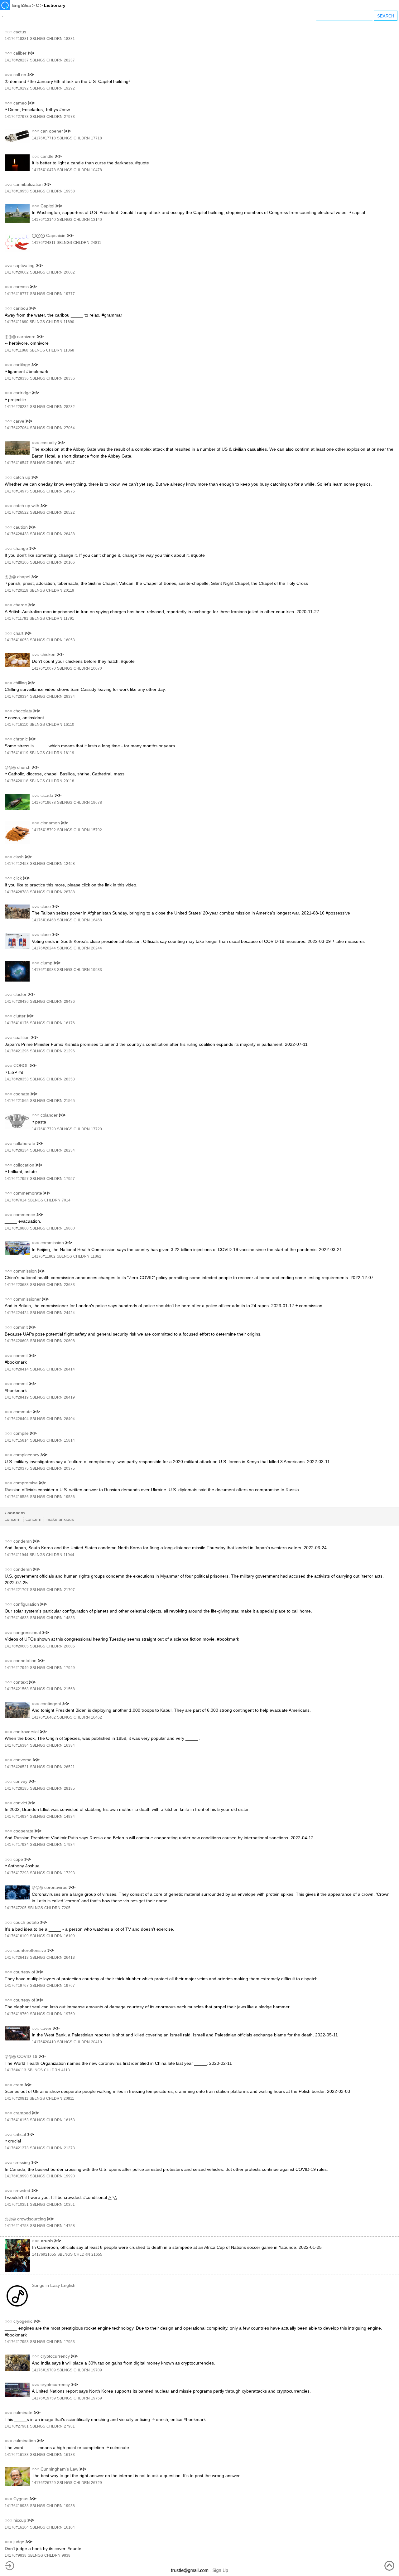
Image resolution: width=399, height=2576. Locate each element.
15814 (69, 1440)
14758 (69, 2226)
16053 (69, 640)
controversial (26, 1732)
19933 (96, 970)
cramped (22, 2113)
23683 (69, 1285)
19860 (69, 1228)
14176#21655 (44, 2254)
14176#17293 (17, 1873)
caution (21, 527)
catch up (22, 477)
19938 (69, 2506)
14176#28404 (17, 1419)
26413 (69, 1957)
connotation (25, 1661)
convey (20, 1781)
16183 (69, 2455)
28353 (69, 1079)
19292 (69, 88)
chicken (48, 654)
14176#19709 (44, 2370)
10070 (96, 668)
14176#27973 (17, 117)
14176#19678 (44, 803)
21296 (69, 1051)
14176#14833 (17, 1618)
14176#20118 (17, 781)
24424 (69, 1313)
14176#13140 (44, 220)
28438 (69, 534)
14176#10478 (44, 170)
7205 (66, 1908)
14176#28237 (17, 60)
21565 (69, 1101)
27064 (69, 428)
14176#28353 (17, 1079)
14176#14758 (17, 2226)
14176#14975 (17, 491)
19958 (69, 191)
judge (19, 2542)
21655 (97, 2254)
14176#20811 (17, 2098)
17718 (96, 138)
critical (20, 2134)
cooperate (23, 1831)
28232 (69, 407)
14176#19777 (17, 294)
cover (46, 2028)
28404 (69, 1419)
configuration (26, 1604)
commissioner (27, 1299)
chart (18, 633)
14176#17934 (17, 1845)
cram (18, 2085)
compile (21, 1433)
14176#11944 (17, 1555)
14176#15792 (44, 830)
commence (24, 1215)
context (21, 1682)
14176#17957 (17, 1179)
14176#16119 (17, 753)
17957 (69, 1179)
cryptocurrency (55, 2356)
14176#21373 (17, 2148)
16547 (69, 463)
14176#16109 (17, 1936)
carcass (21, 287)
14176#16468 (44, 920)
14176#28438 (17, 534)
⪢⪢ (31, 53)
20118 (69, 781)
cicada (47, 795)
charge (20, 605)
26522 (69, 512)
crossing (22, 2162)
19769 (69, 2014)
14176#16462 (44, 1717)
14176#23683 (17, 1285)
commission (52, 1243)
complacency (26, 1455)
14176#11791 (17, 619)
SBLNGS (38, 39)
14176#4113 (15, 2070)
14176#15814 (17, 1440)
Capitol (47, 206)
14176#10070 (44, 668)
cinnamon (50, 823)
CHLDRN (55, 39)
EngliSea (22, 5)
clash (19, 857)
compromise (26, 1483)
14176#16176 (17, 1023)
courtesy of (24, 1972)
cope (18, 1859)
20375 (69, 1468)
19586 (69, 1497)
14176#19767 (17, 1986)
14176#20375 (17, 1468)
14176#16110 (17, 725)
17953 (69, 2342)
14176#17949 (17, 1668)
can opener (52, 131)
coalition (22, 1037)
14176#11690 (17, 322)
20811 (69, 2098)
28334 (69, 696)
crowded (22, 2190)
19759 (96, 2398)
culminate (23, 2413)
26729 (96, 2483)
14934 (69, 1817)
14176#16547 (17, 463)
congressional (27, 1632)
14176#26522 (17, 512)
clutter (19, 1016)
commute (23, 1412)
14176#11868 (17, 350)
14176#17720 (44, 1129)
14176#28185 (17, 1788)
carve (19, 421)
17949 (69, 1668)
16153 (69, 2120)
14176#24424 (17, 1313)
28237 (69, 60)
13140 (96, 220)
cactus (20, 32)
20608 (69, 1341)
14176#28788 (17, 892)
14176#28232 (17, 407)
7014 (66, 1200)
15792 (96, 830)
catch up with (26, 506)
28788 (69, 892)
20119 (69, 590)
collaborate (24, 1143)
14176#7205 (16, 1908)
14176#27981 (17, 2426)
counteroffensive (30, 1950)
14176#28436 (17, 1002)
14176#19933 (44, 970)
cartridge (22, 393)
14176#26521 (17, 1767)
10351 (69, 2205)
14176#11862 (44, 1256)
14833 (69, 1618)
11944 (69, 1555)
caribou (21, 308)
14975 (69, 491)
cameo (20, 103)
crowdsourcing (31, 2219)
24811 (96, 243)
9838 (66, 2555)
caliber (20, 53)
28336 (69, 378)
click (18, 878)
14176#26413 (17, 1957)
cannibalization (28, 184)
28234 (69, 1150)
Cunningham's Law (59, 2469)
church (24, 767)
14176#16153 (17, 2120)
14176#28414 (17, 1369)
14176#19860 (17, 1228)
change (21, 548)
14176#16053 (17, 640)
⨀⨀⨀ (38, 235)
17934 (69, 1845)
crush (47, 2241)
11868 (69, 350)
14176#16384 (17, 1745)
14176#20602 (17, 272)
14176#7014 (16, 1200)
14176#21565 (17, 1101)
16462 (96, 1717)
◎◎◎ (10, 337)
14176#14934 (17, 1817)
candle (47, 156)
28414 (69, 1369)
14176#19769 (17, 2014)
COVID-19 (27, 2056)
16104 (69, 2527)
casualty (49, 443)
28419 (69, 1397)
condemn (23, 1541)
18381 (69, 39)
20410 (96, 2042)
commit (21, 1327)
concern (13, 1519)
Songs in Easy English (54, 2285)
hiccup (20, 2520)
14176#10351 (17, 2205)
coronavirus (56, 1887)
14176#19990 (17, 2176)
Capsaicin (56, 235)
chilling (20, 683)
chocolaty (23, 711)
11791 (69, 619)
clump (46, 963)
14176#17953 (17, 2342)
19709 (96, 2370)
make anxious (60, 1519)
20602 (69, 272)
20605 (69, 1646)
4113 (66, 2070)
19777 (69, 294)
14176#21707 (17, 1590)
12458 (69, 864)
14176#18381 (17, 39)
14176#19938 (17, 2506)
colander (49, 1115)
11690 (69, 322)
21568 (69, 1689)
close (46, 906)
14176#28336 (17, 378)
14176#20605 (17, 1646)
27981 (69, 2426)
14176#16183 (17, 2455)
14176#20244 (44, 948)
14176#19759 (44, 2398)
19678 (96, 803)
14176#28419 (17, 1397)
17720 (96, 1129)
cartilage (22, 365)
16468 (96, 920)
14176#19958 (17, 191)
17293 (69, 1873)
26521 (69, 1767)
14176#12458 (17, 864)
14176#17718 (44, 138)
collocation (24, 1165)
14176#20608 (17, 1341)
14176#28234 (17, 1150)
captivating (24, 265)
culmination (25, 2441)
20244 (96, 948)
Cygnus (21, 2499)
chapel (24, 577)
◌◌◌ (8, 32)
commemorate (28, 1193)
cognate (21, 1094)
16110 (69, 725)
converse (22, 1760)
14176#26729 (44, 2483)
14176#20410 (44, 2042)
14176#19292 (17, 88)
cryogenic (23, 2321)
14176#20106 (17, 562)
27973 (69, 117)
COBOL (21, 1065)
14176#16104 (17, 2527)
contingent (51, 1704)
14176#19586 (17, 1497)
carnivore (26, 337)
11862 (96, 1256)
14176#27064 (17, 428)
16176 (69, 1023)
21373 (69, 2148)
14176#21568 (17, 1689)
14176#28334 (17, 696)
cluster (20, 994)
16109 (69, 1936)
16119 (69, 753)
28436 (69, 1002)
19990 (69, 2176)
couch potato (26, 1922)
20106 (69, 562)
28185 (69, 1788)
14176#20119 (17, 590)
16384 (69, 1745)
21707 (69, 1590)
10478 (96, 170)
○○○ (8, 53)
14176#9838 (16, 2555)
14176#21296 (17, 1051)
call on (20, 75)
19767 (69, 1986)
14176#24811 (44, 243)
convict (20, 1803)
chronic (21, 739)
